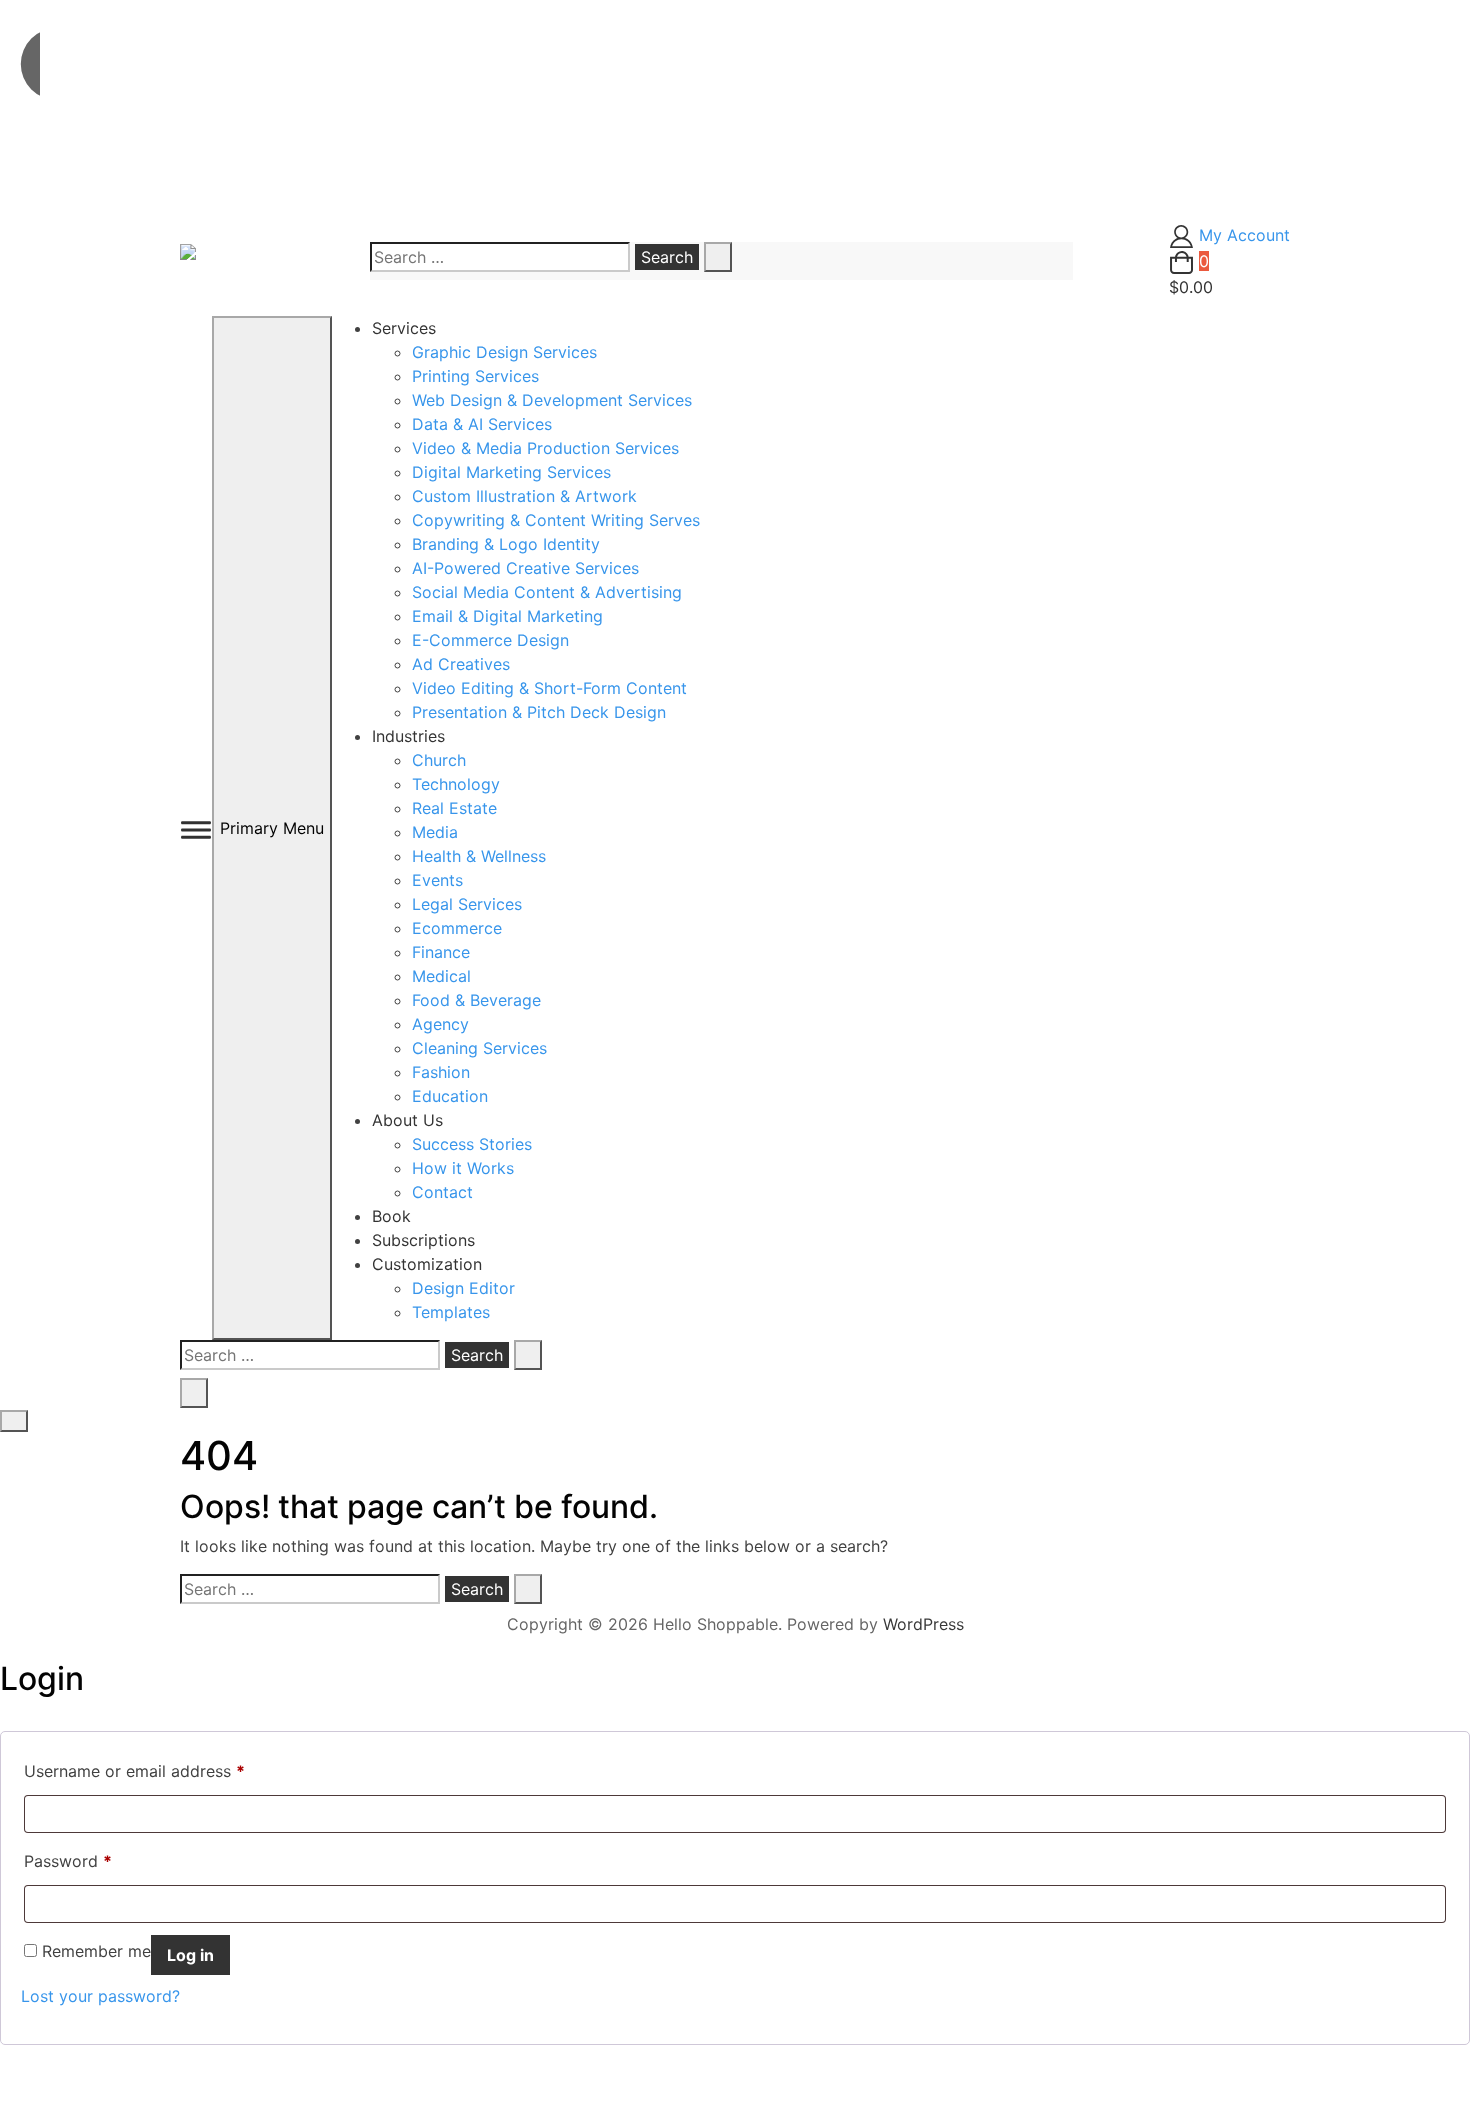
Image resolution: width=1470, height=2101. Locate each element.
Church (439, 760)
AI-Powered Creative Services (525, 568)
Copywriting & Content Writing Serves (556, 520)
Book (391, 1216)
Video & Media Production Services (545, 448)
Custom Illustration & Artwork (524, 496)
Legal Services (467, 904)
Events (437, 880)
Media (435, 832)
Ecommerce (457, 928)
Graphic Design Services (504, 352)
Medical (441, 976)
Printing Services (475, 376)
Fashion (441, 1072)
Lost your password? (100, 1996)
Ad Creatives (461, 664)
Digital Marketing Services (511, 472)
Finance (441, 952)
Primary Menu (272, 828)
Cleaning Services (479, 1048)
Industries (408, 736)
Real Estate (454, 808)
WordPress (923, 1624)
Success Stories (472, 1144)
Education (450, 1096)
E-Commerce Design (490, 640)
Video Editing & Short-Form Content (549, 688)
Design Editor (463, 1288)
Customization (427, 1264)
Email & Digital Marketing (507, 616)
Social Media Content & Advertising (547, 592)
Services (404, 328)
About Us (407, 1120)
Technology (456, 784)
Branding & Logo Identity (506, 544)
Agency (440, 1024)
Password (68, 1860)
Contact (442, 1192)
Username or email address (134, 1770)
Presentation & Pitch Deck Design (539, 712)
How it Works (463, 1168)
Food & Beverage (476, 1000)
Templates (451, 1312)
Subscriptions (423, 1240)
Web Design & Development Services (552, 400)
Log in (190, 1955)
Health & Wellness (479, 856)
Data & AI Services (482, 424)
